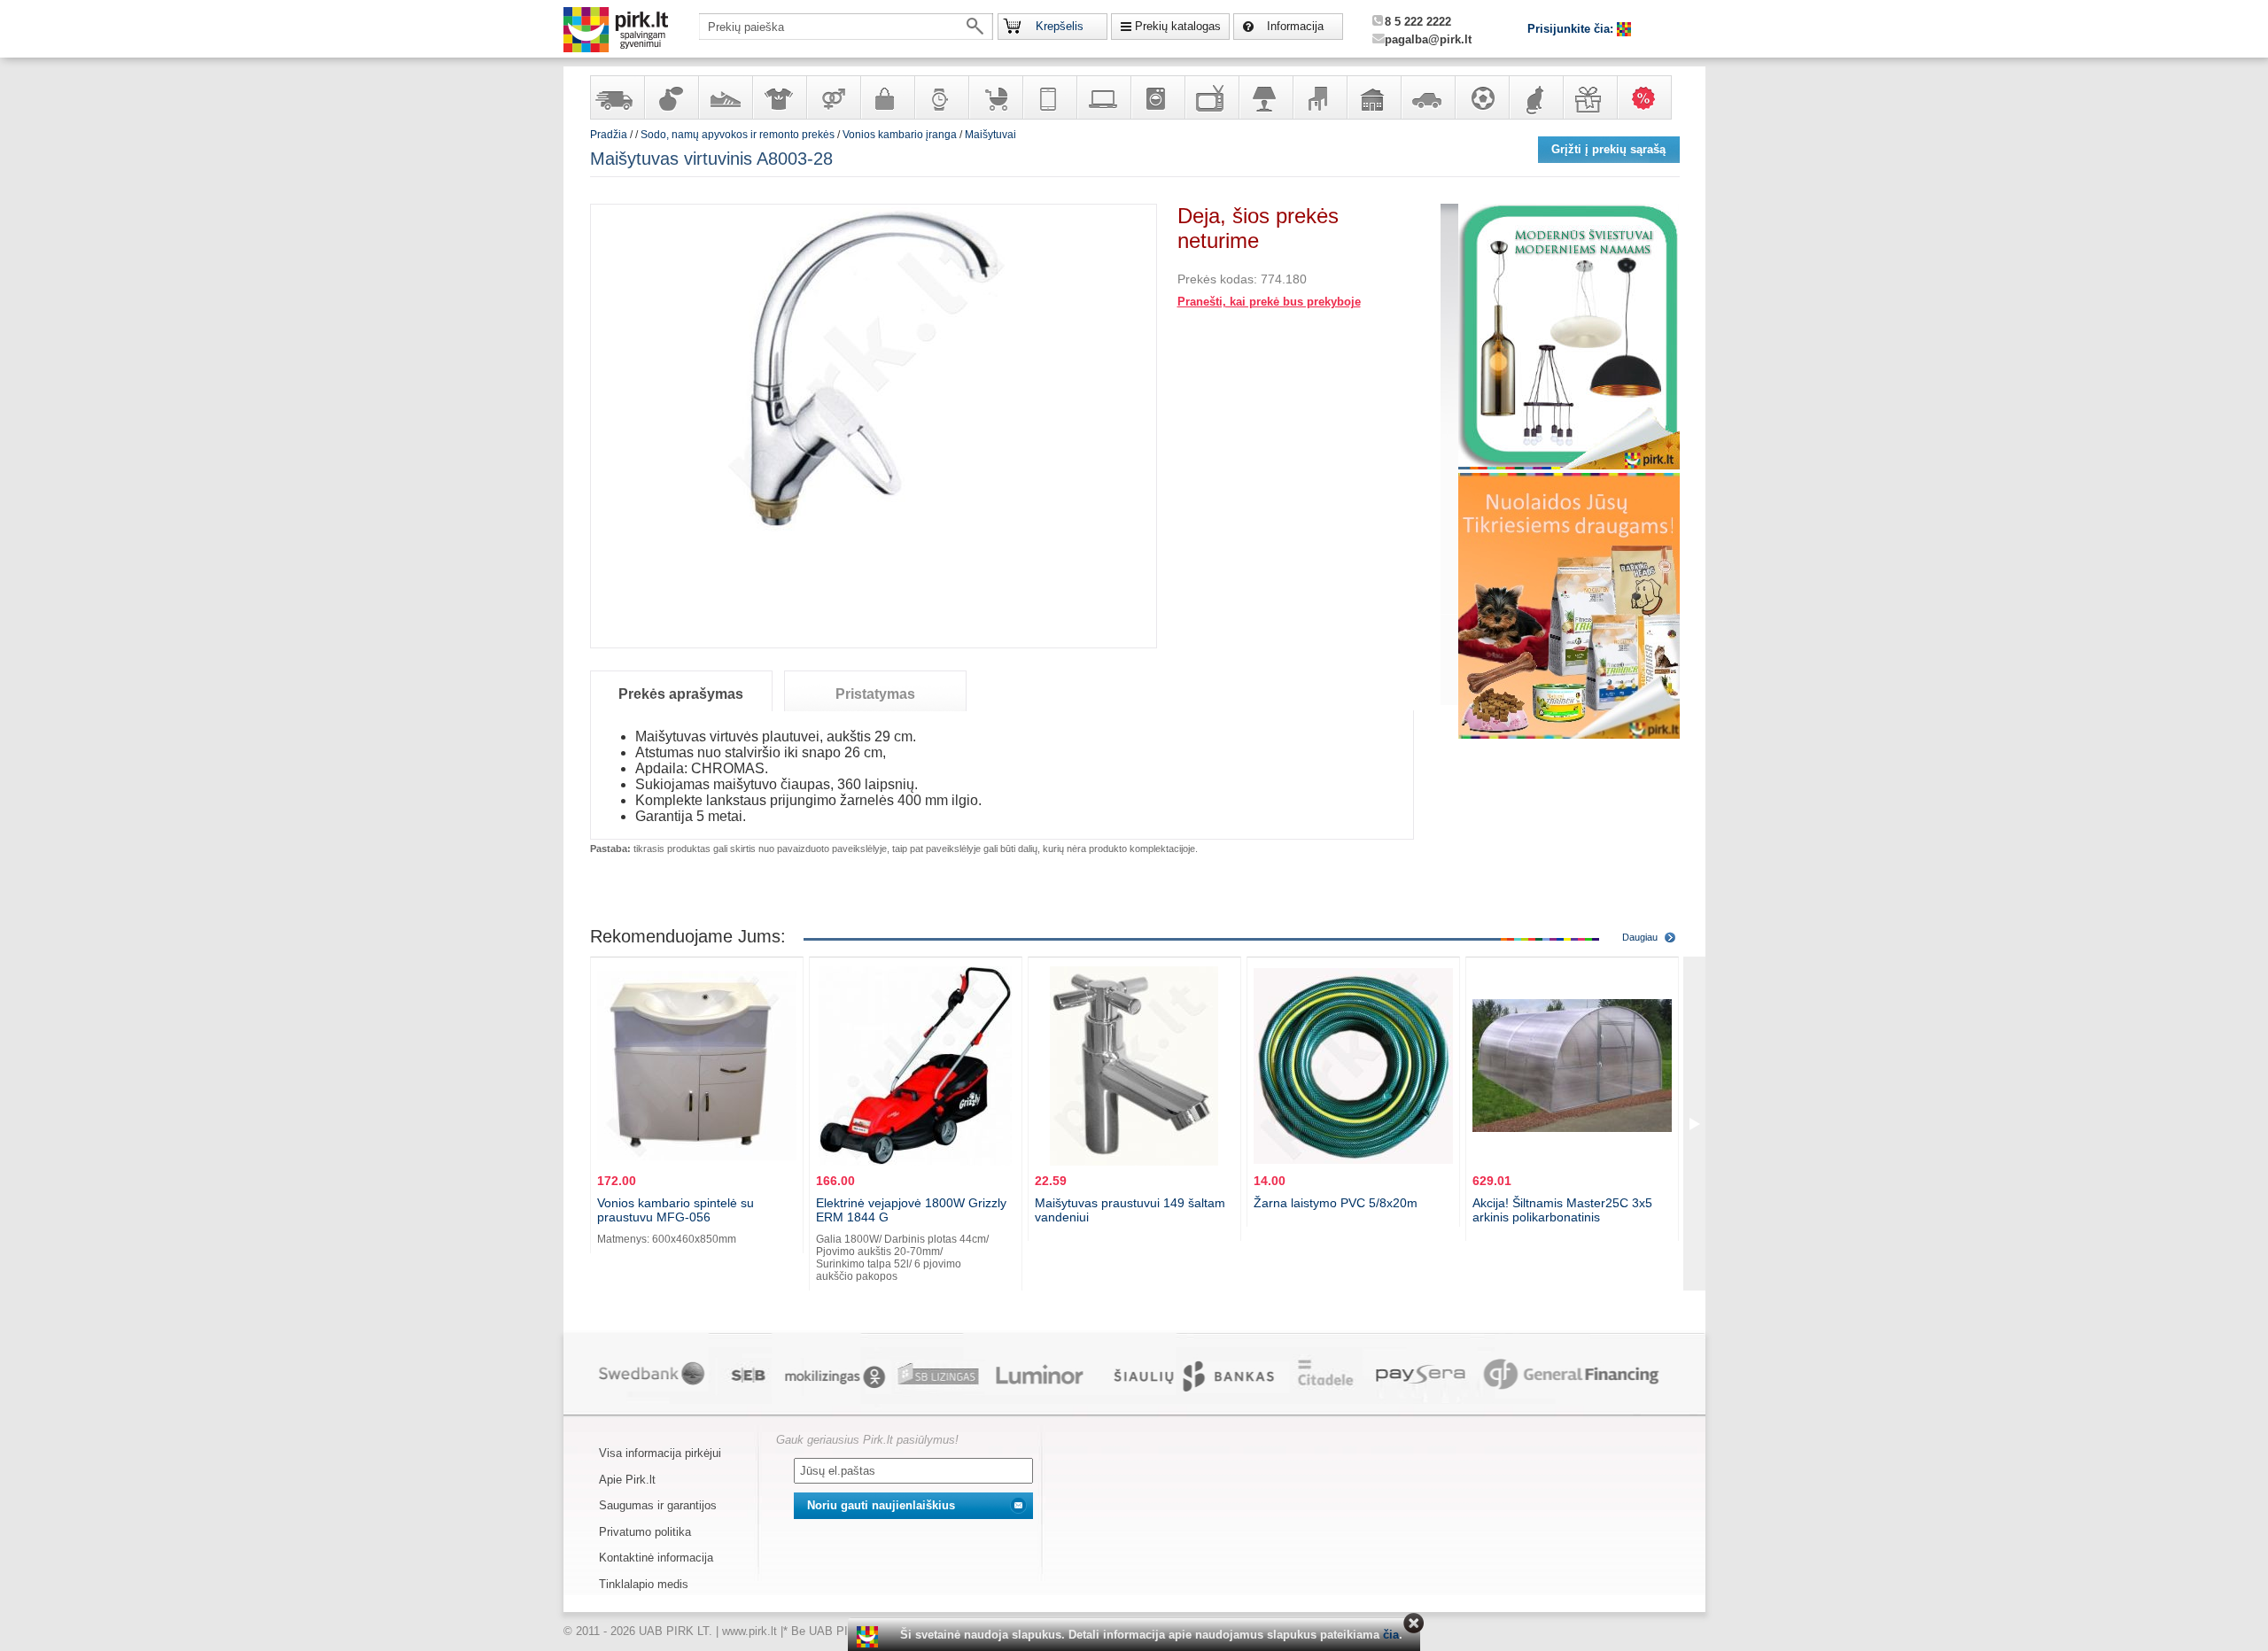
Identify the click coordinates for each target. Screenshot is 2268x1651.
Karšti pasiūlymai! (1650, 97)
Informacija (1295, 26)
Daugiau (1640, 937)
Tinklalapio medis (644, 1584)
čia (1391, 1635)
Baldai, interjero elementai (1319, 97)
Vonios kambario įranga (900, 135)
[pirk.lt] (870, 1637)
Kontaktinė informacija (656, 1558)
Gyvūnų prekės (1535, 97)
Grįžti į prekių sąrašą (1608, 149)
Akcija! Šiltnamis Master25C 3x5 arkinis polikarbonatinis (1562, 1210)
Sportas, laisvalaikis (1481, 97)
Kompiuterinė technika (1103, 97)
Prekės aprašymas (681, 694)
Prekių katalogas (1178, 26)
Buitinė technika (1157, 97)
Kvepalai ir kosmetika (671, 97)
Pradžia (609, 135)
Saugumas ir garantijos (658, 1505)
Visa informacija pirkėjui (660, 1453)
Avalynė (725, 97)
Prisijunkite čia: (1572, 29)
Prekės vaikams (995, 97)
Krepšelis (1060, 26)
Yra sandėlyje (617, 97)
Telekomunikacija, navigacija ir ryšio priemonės (1049, 97)
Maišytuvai (990, 135)
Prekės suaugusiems (833, 97)
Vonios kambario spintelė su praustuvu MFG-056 (676, 1210)
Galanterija (887, 97)
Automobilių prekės (1427, 97)
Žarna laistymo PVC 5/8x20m (1336, 1203)
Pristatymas (875, 694)
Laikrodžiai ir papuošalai (941, 97)
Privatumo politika (645, 1532)
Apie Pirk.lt (627, 1480)
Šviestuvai (1265, 97)
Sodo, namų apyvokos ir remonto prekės (1373, 97)
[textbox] (846, 27)
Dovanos (1589, 97)
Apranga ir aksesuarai (779, 97)
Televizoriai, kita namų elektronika (1211, 97)
